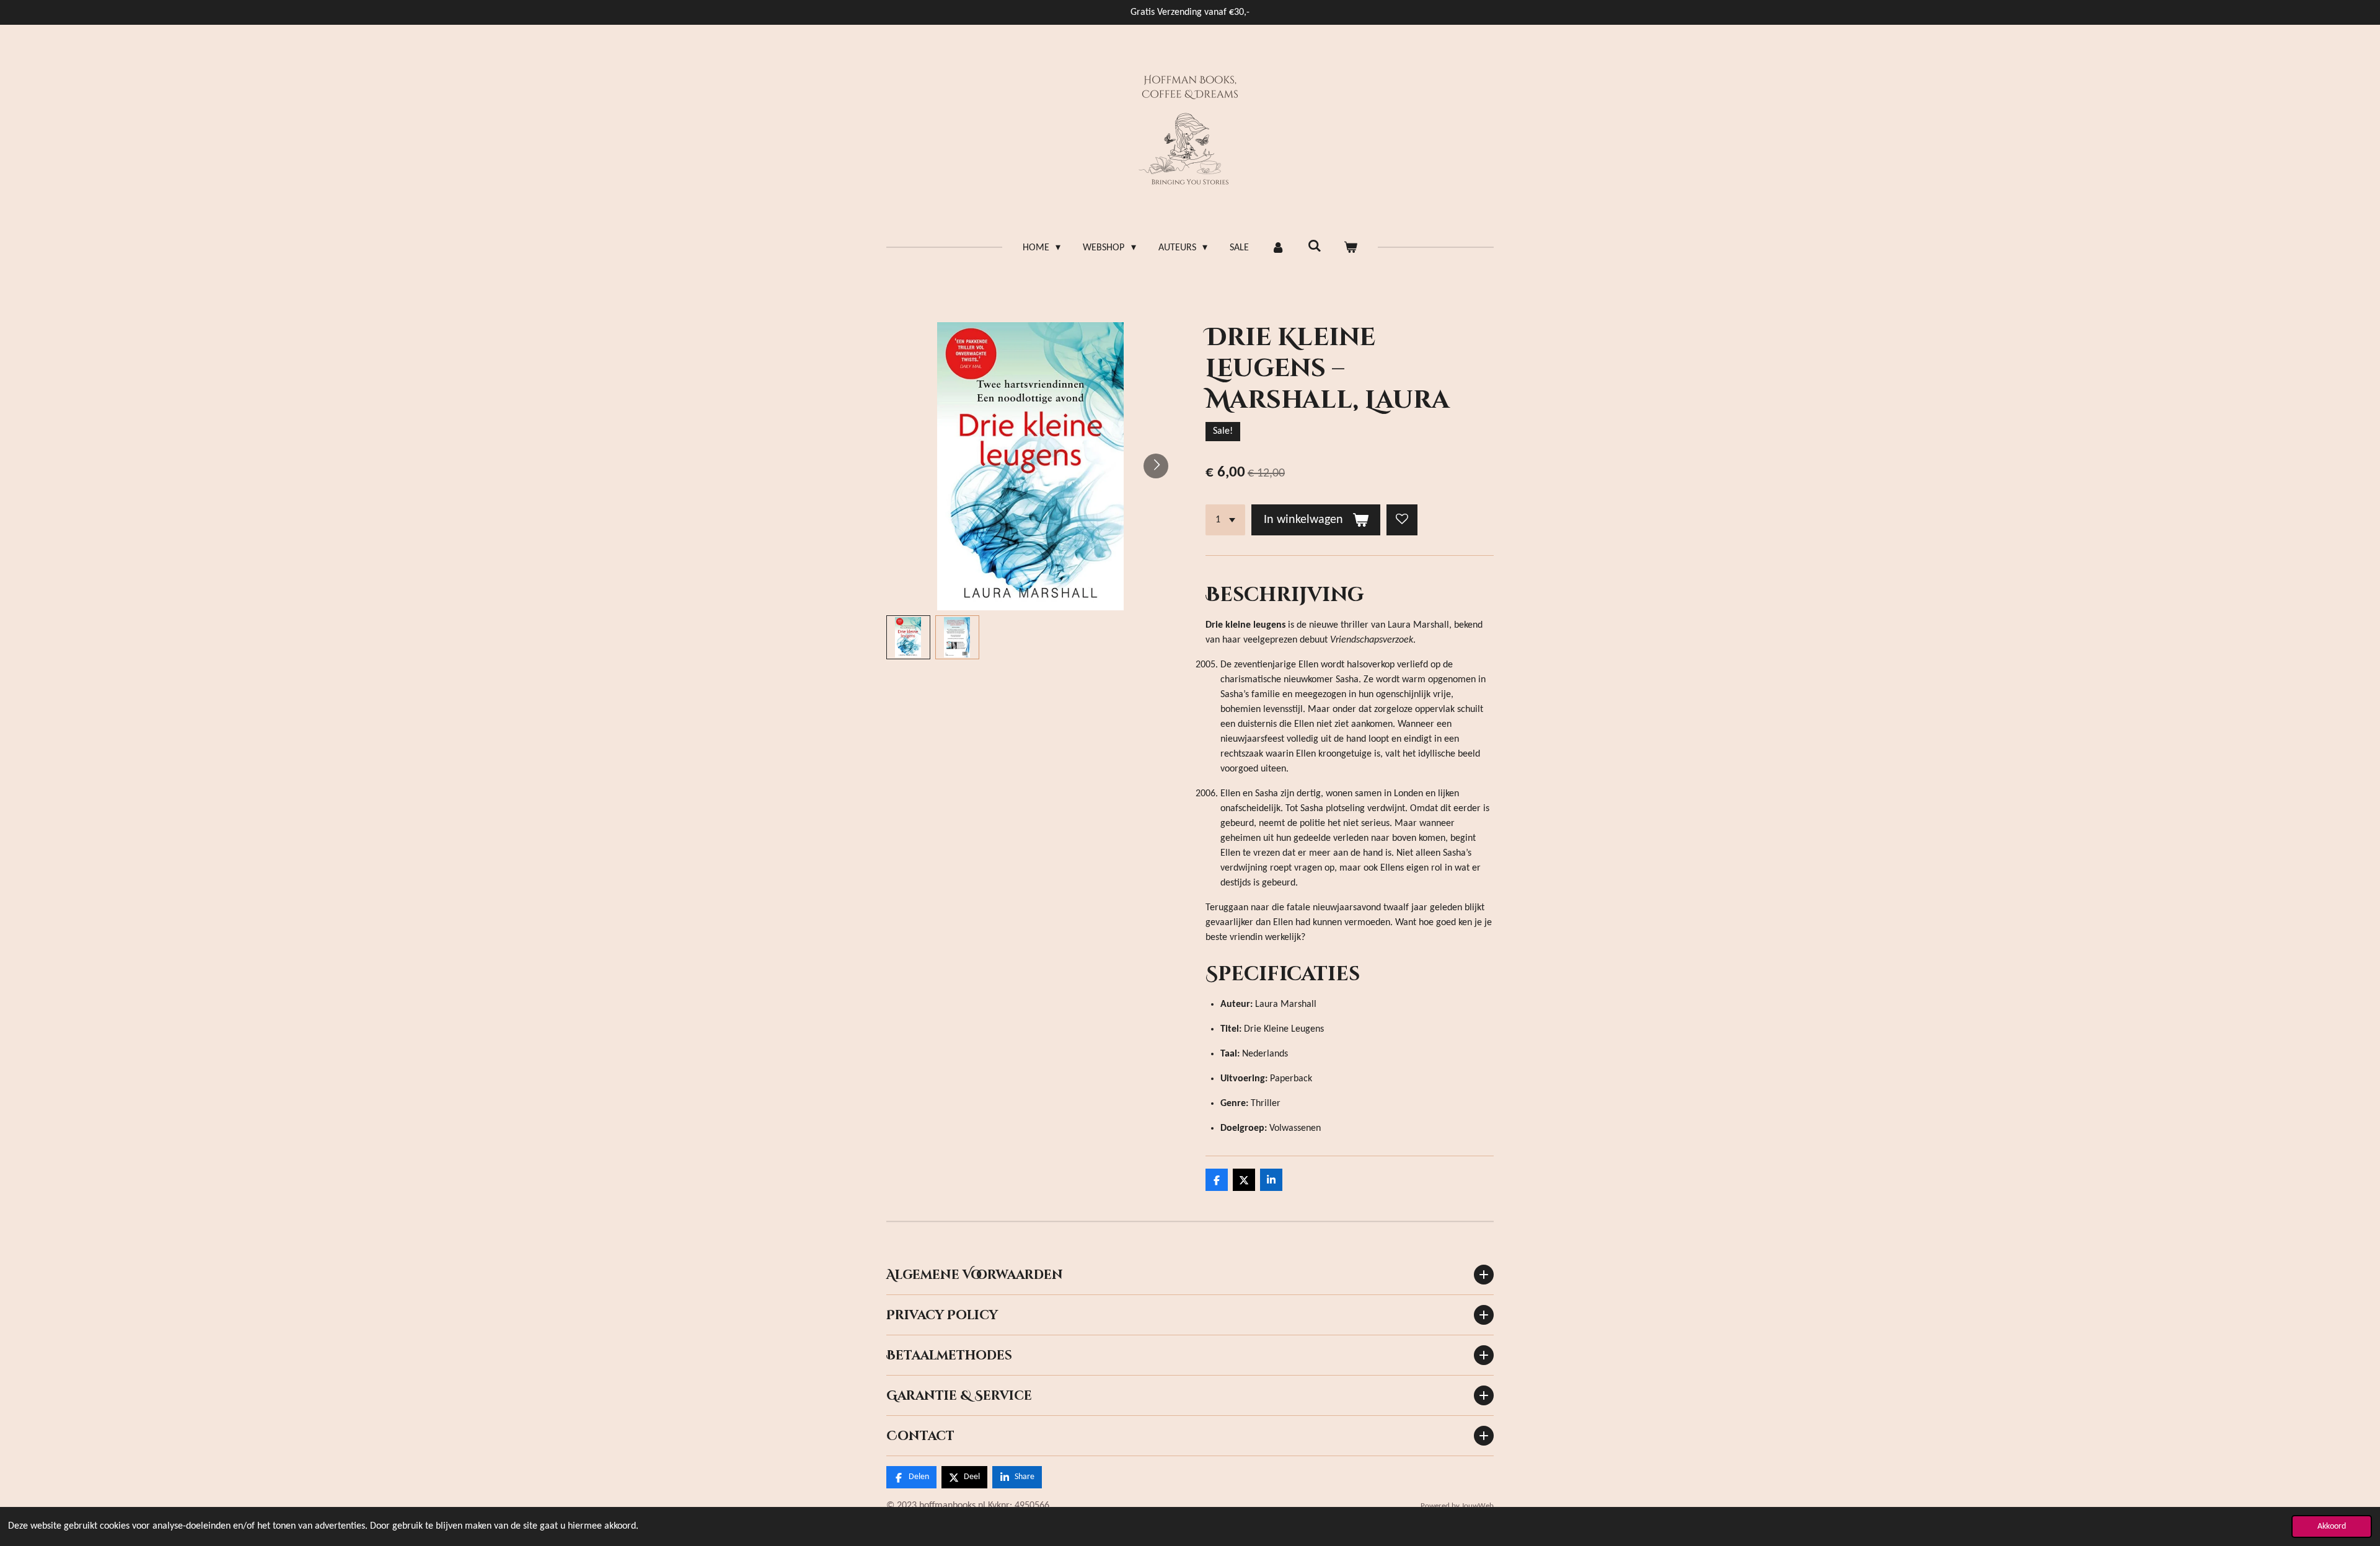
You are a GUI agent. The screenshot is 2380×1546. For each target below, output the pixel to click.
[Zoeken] (1314, 247)
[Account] (1278, 248)
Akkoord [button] (2332, 1526)
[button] (908, 637)
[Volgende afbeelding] (1156, 466)
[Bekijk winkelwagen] (1351, 248)
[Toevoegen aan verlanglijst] (1402, 520)
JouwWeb (1478, 1506)
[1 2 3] (1225, 520)
